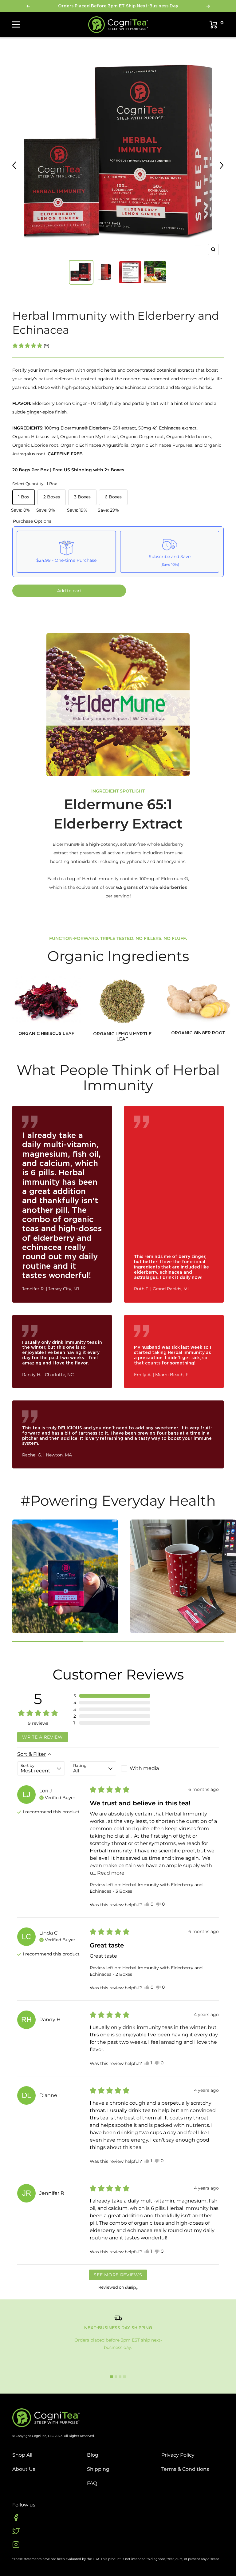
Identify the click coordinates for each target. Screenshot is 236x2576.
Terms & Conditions (185, 2469)
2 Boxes (52, 497)
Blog (93, 2455)
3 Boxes (82, 497)
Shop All (22, 2455)
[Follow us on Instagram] (16, 2545)
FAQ (92, 2483)
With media (144, 1768)
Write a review (43, 1737)
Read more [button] (111, 1873)
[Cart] (214, 25)
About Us (24, 2469)
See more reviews (118, 2275)
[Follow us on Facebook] (16, 2518)
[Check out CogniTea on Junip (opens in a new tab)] (131, 2287)
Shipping (98, 2469)
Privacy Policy (178, 2455)
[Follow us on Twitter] (16, 2531)
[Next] (222, 166)
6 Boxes (113, 497)
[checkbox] (144, 1768)
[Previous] (14, 166)
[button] (31, 345)
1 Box (24, 497)
